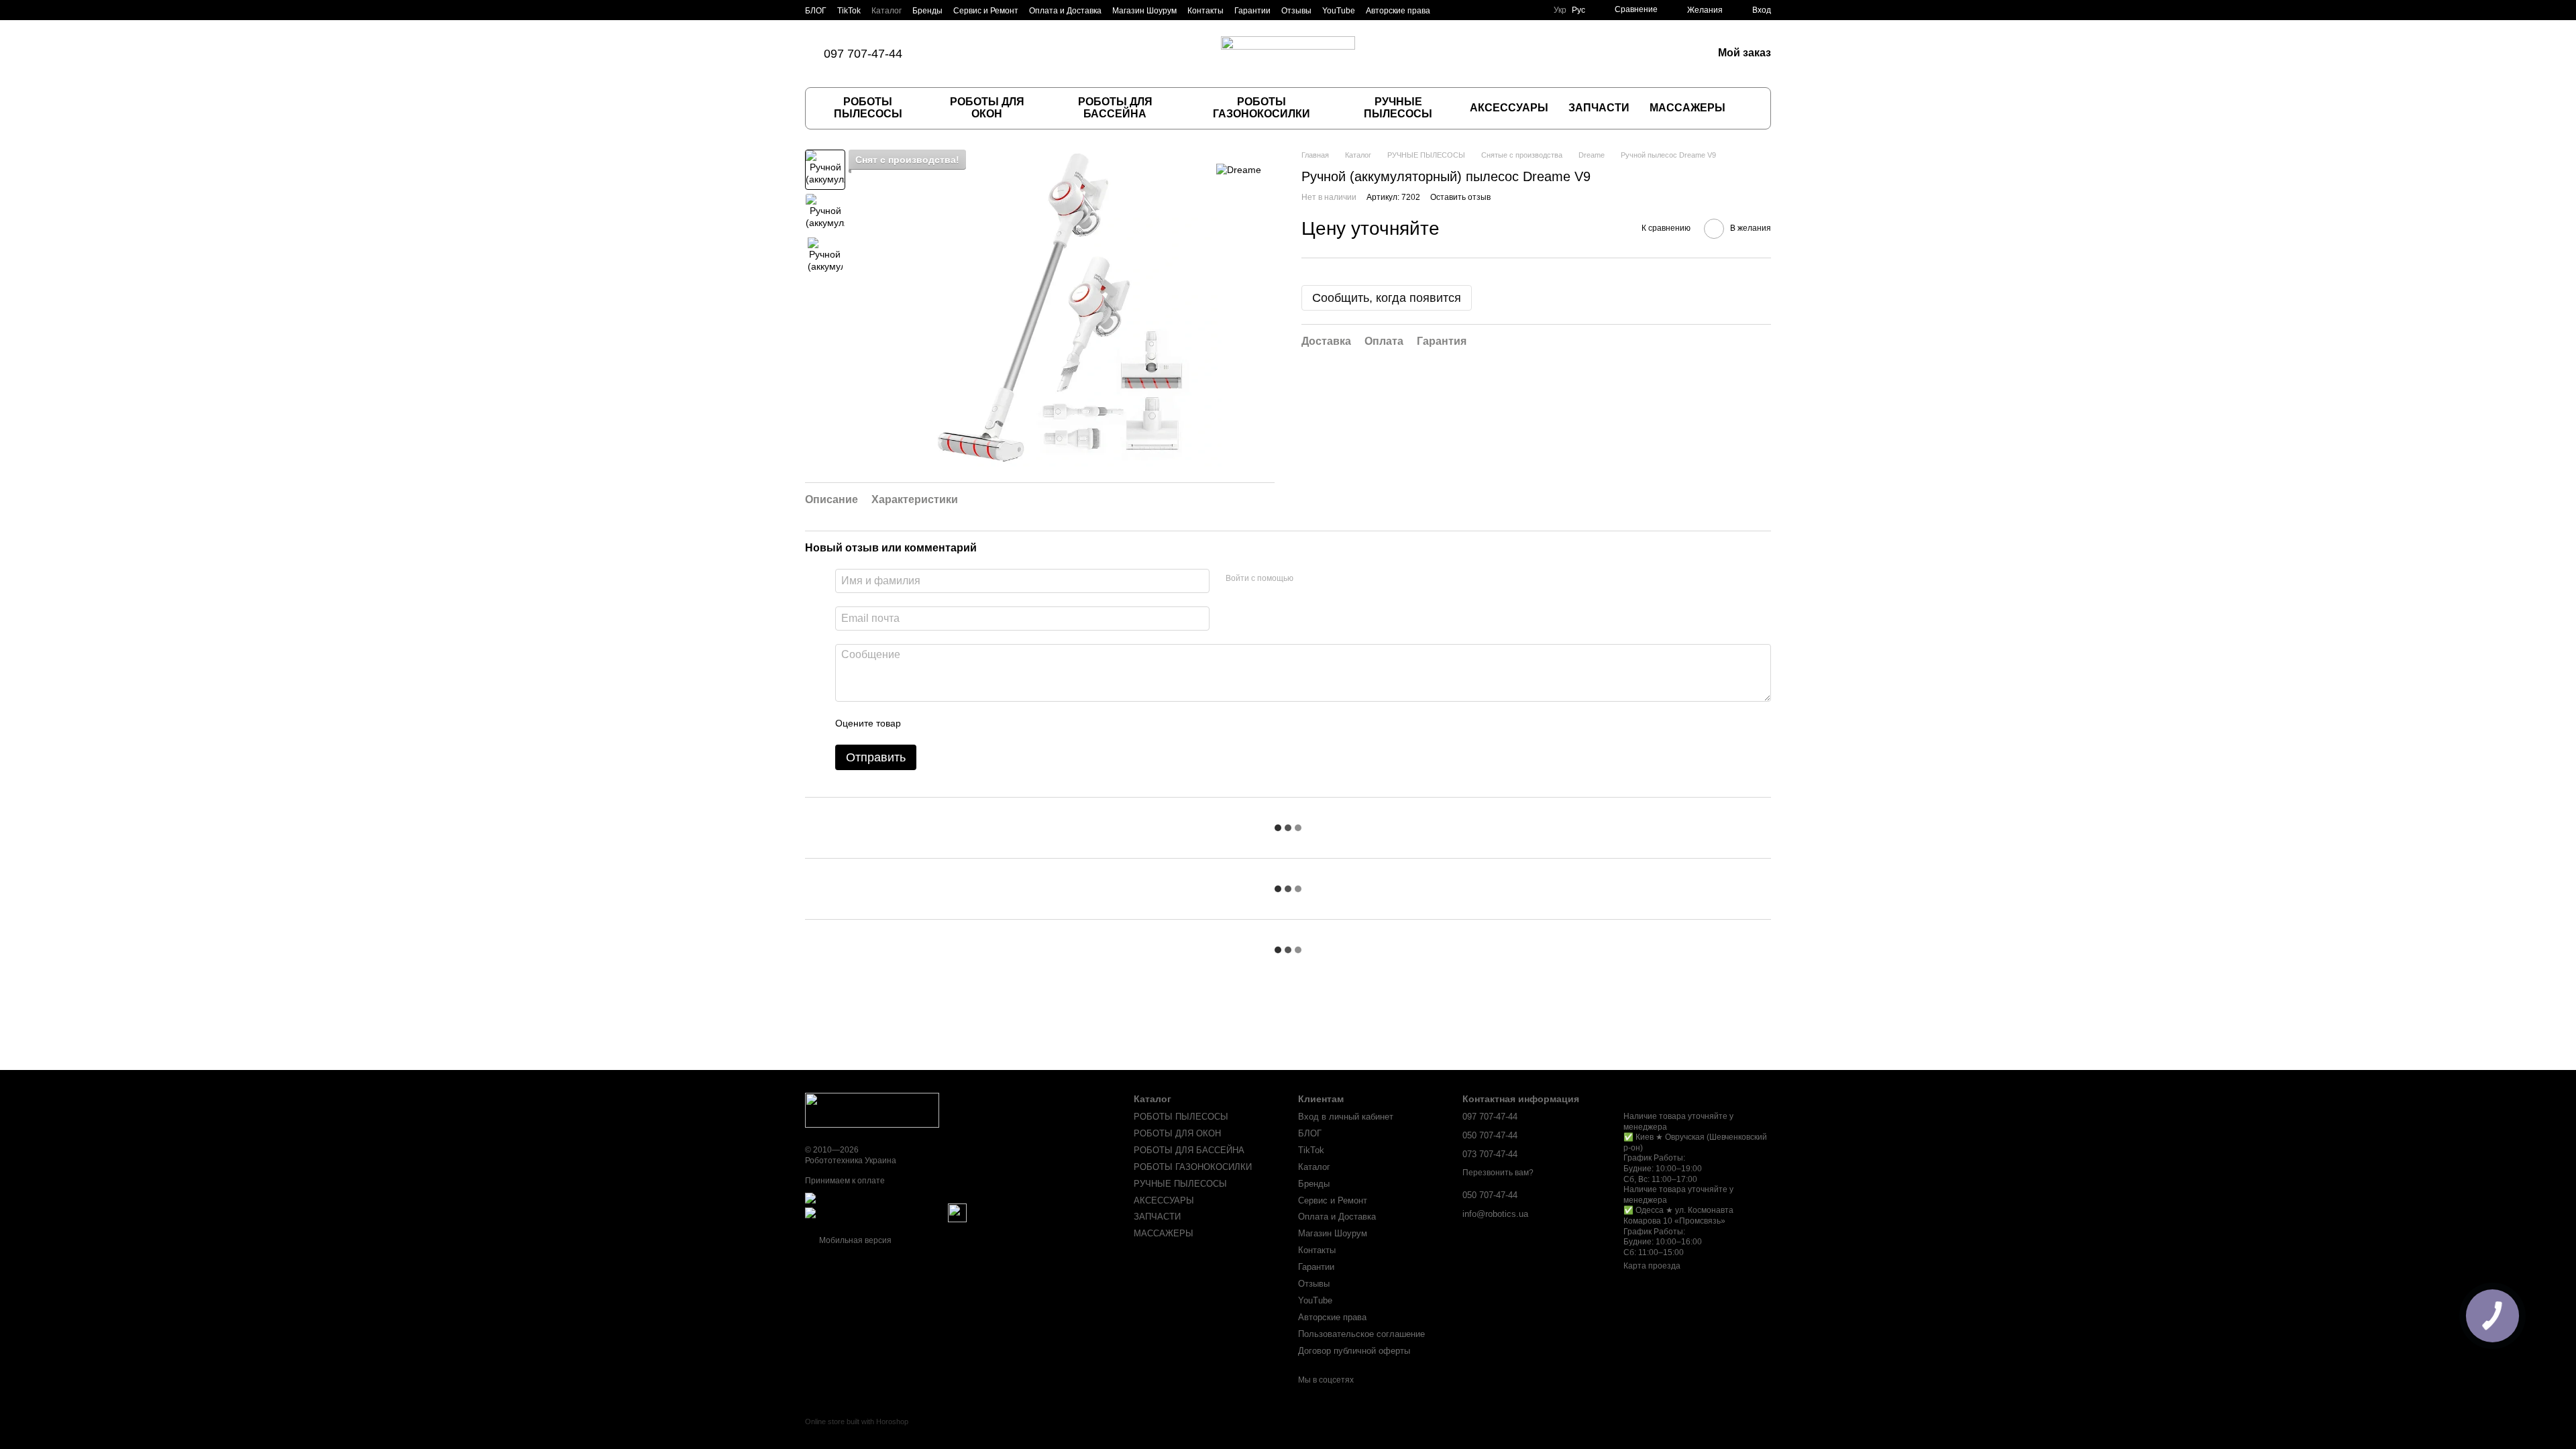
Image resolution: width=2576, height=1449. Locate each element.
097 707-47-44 (863, 54)
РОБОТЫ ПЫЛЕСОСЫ (868, 108)
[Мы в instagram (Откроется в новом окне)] (980, 54)
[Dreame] (1239, 169)
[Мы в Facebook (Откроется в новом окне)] (964, 54)
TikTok (849, 11)
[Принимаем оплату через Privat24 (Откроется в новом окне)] (875, 1213)
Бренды (927, 11)
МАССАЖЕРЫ (1687, 108)
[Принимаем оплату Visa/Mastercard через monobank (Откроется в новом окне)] (910, 1198)
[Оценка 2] (945, 723)
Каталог (887, 11)
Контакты (1205, 11)
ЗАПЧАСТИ (1599, 108)
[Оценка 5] (1009, 723)
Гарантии (1252, 11)
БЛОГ (816, 11)
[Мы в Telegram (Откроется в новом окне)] (1012, 54)
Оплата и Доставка (1065, 11)
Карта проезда (1652, 1266)
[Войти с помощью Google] (1330, 579)
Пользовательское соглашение (1361, 1334)
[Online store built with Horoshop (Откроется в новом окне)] (857, 1433)
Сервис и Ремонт (986, 11)
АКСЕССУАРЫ (1509, 108)
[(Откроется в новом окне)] (957, 1213)
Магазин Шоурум (1144, 11)
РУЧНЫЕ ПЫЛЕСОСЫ (1398, 108)
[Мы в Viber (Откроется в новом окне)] (996, 54)
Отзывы (1296, 11)
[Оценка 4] (987, 723)
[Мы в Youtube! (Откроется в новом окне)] (1028, 54)
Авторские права (1398, 11)
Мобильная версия (854, 1240)
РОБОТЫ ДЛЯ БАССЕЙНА (1115, 108)
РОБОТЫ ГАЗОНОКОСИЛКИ (1262, 108)
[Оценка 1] (923, 723)
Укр (1560, 10)
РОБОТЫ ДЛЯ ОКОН (987, 108)
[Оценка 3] (966, 723)
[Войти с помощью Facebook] (1308, 579)
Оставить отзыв (1460, 197)
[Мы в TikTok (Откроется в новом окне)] (948, 54)
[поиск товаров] (1749, 108)
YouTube (1339, 11)
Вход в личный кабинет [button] (1346, 1117)
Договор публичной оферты (1354, 1351)
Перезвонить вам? (1498, 1173)
